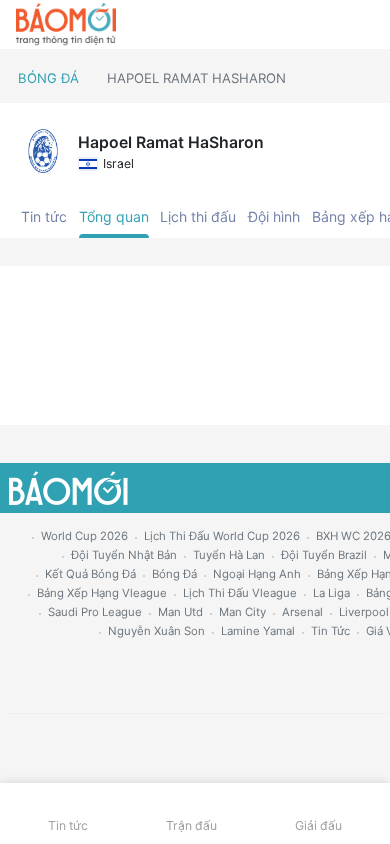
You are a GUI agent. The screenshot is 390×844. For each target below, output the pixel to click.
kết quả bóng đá (90, 574)
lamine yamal (258, 631)
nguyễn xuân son (156, 631)
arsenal (302, 612)
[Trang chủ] (66, 25)
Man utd (180, 612)
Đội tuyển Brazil (324, 555)
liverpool (364, 612)
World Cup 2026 (84, 536)
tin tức (330, 631)
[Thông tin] (331, 25)
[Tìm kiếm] (365, 25)
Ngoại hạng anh (257, 574)
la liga (331, 593)
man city (242, 612)
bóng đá (174, 574)
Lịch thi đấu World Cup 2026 (222, 536)
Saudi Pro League (95, 612)
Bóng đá (48, 78)
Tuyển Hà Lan (229, 555)
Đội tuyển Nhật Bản (124, 555)
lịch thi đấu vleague (240, 593)
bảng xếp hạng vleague (102, 593)
